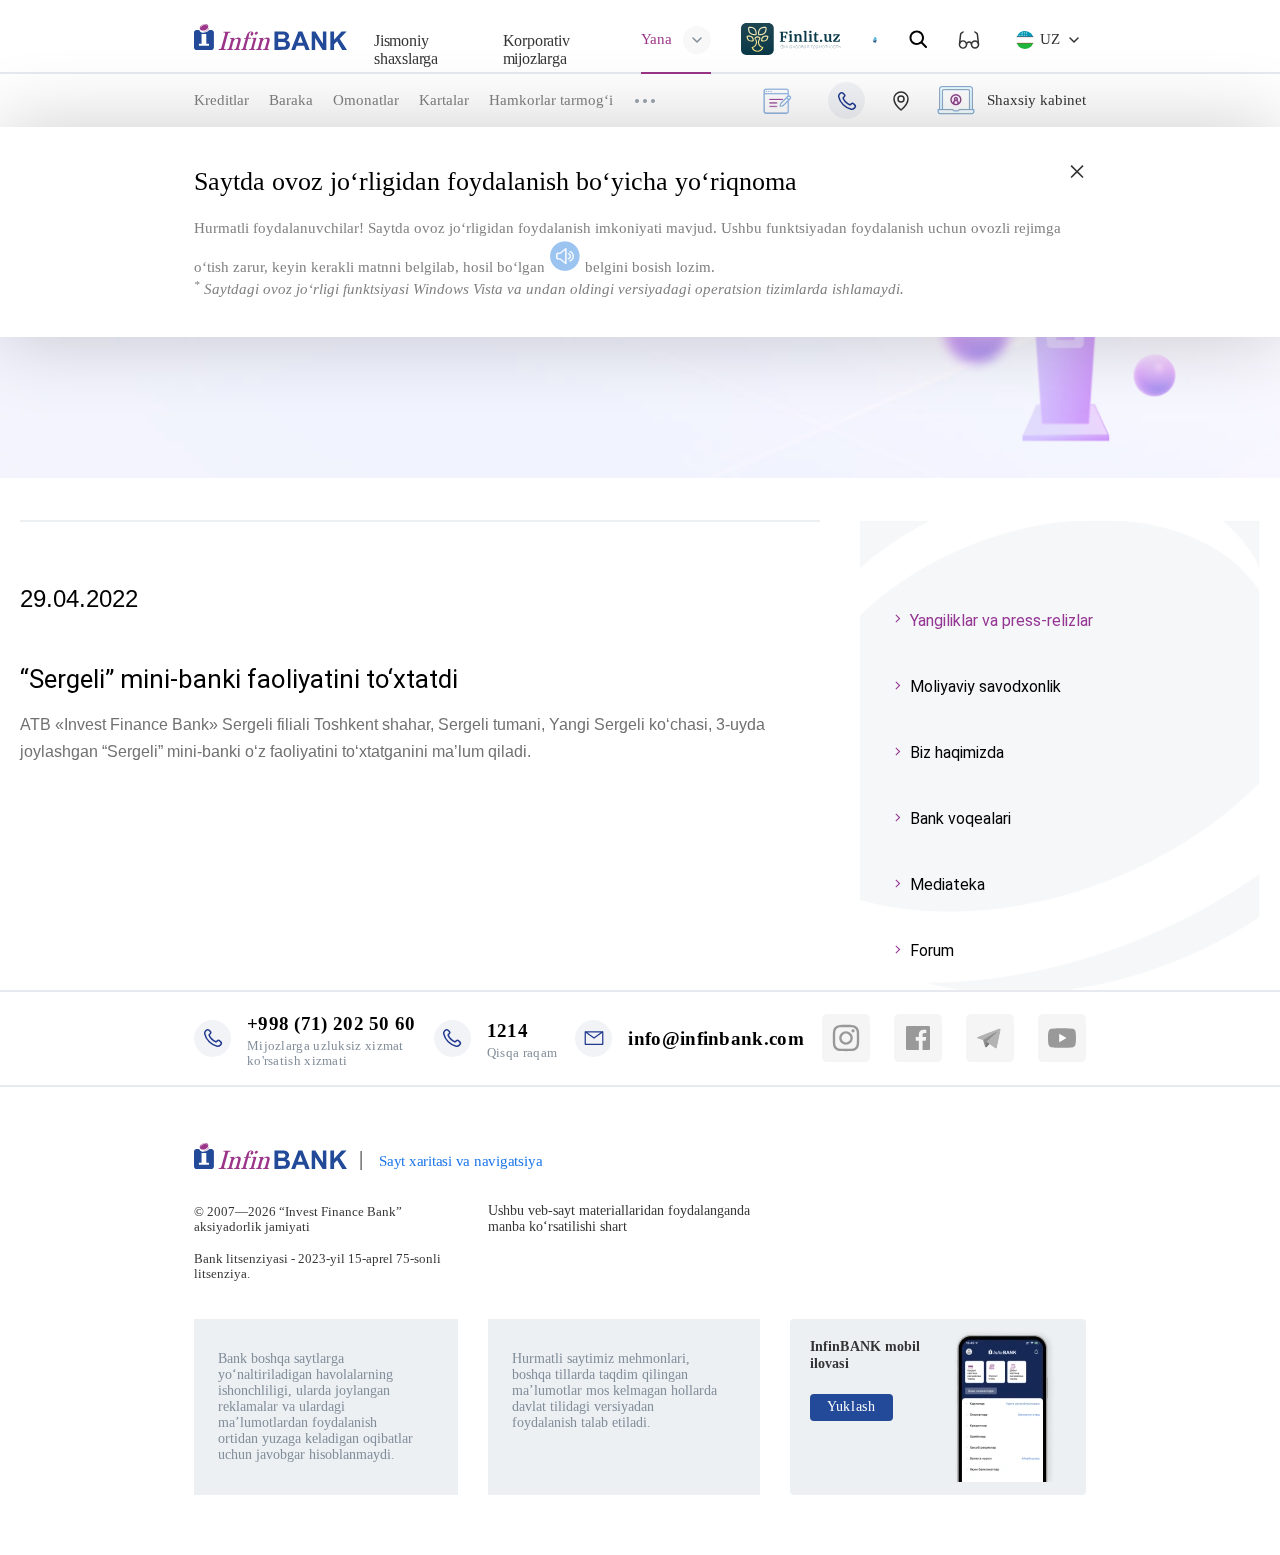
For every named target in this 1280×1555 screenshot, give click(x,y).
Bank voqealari (960, 818)
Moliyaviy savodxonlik (985, 686)
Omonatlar (366, 100)
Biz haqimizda (957, 752)
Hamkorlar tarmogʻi (551, 100)
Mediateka (947, 884)
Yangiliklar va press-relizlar (1001, 620)
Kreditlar (221, 100)
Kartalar (444, 100)
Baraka (291, 100)
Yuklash (851, 1406)
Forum (932, 950)
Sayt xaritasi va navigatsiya (460, 1161)
